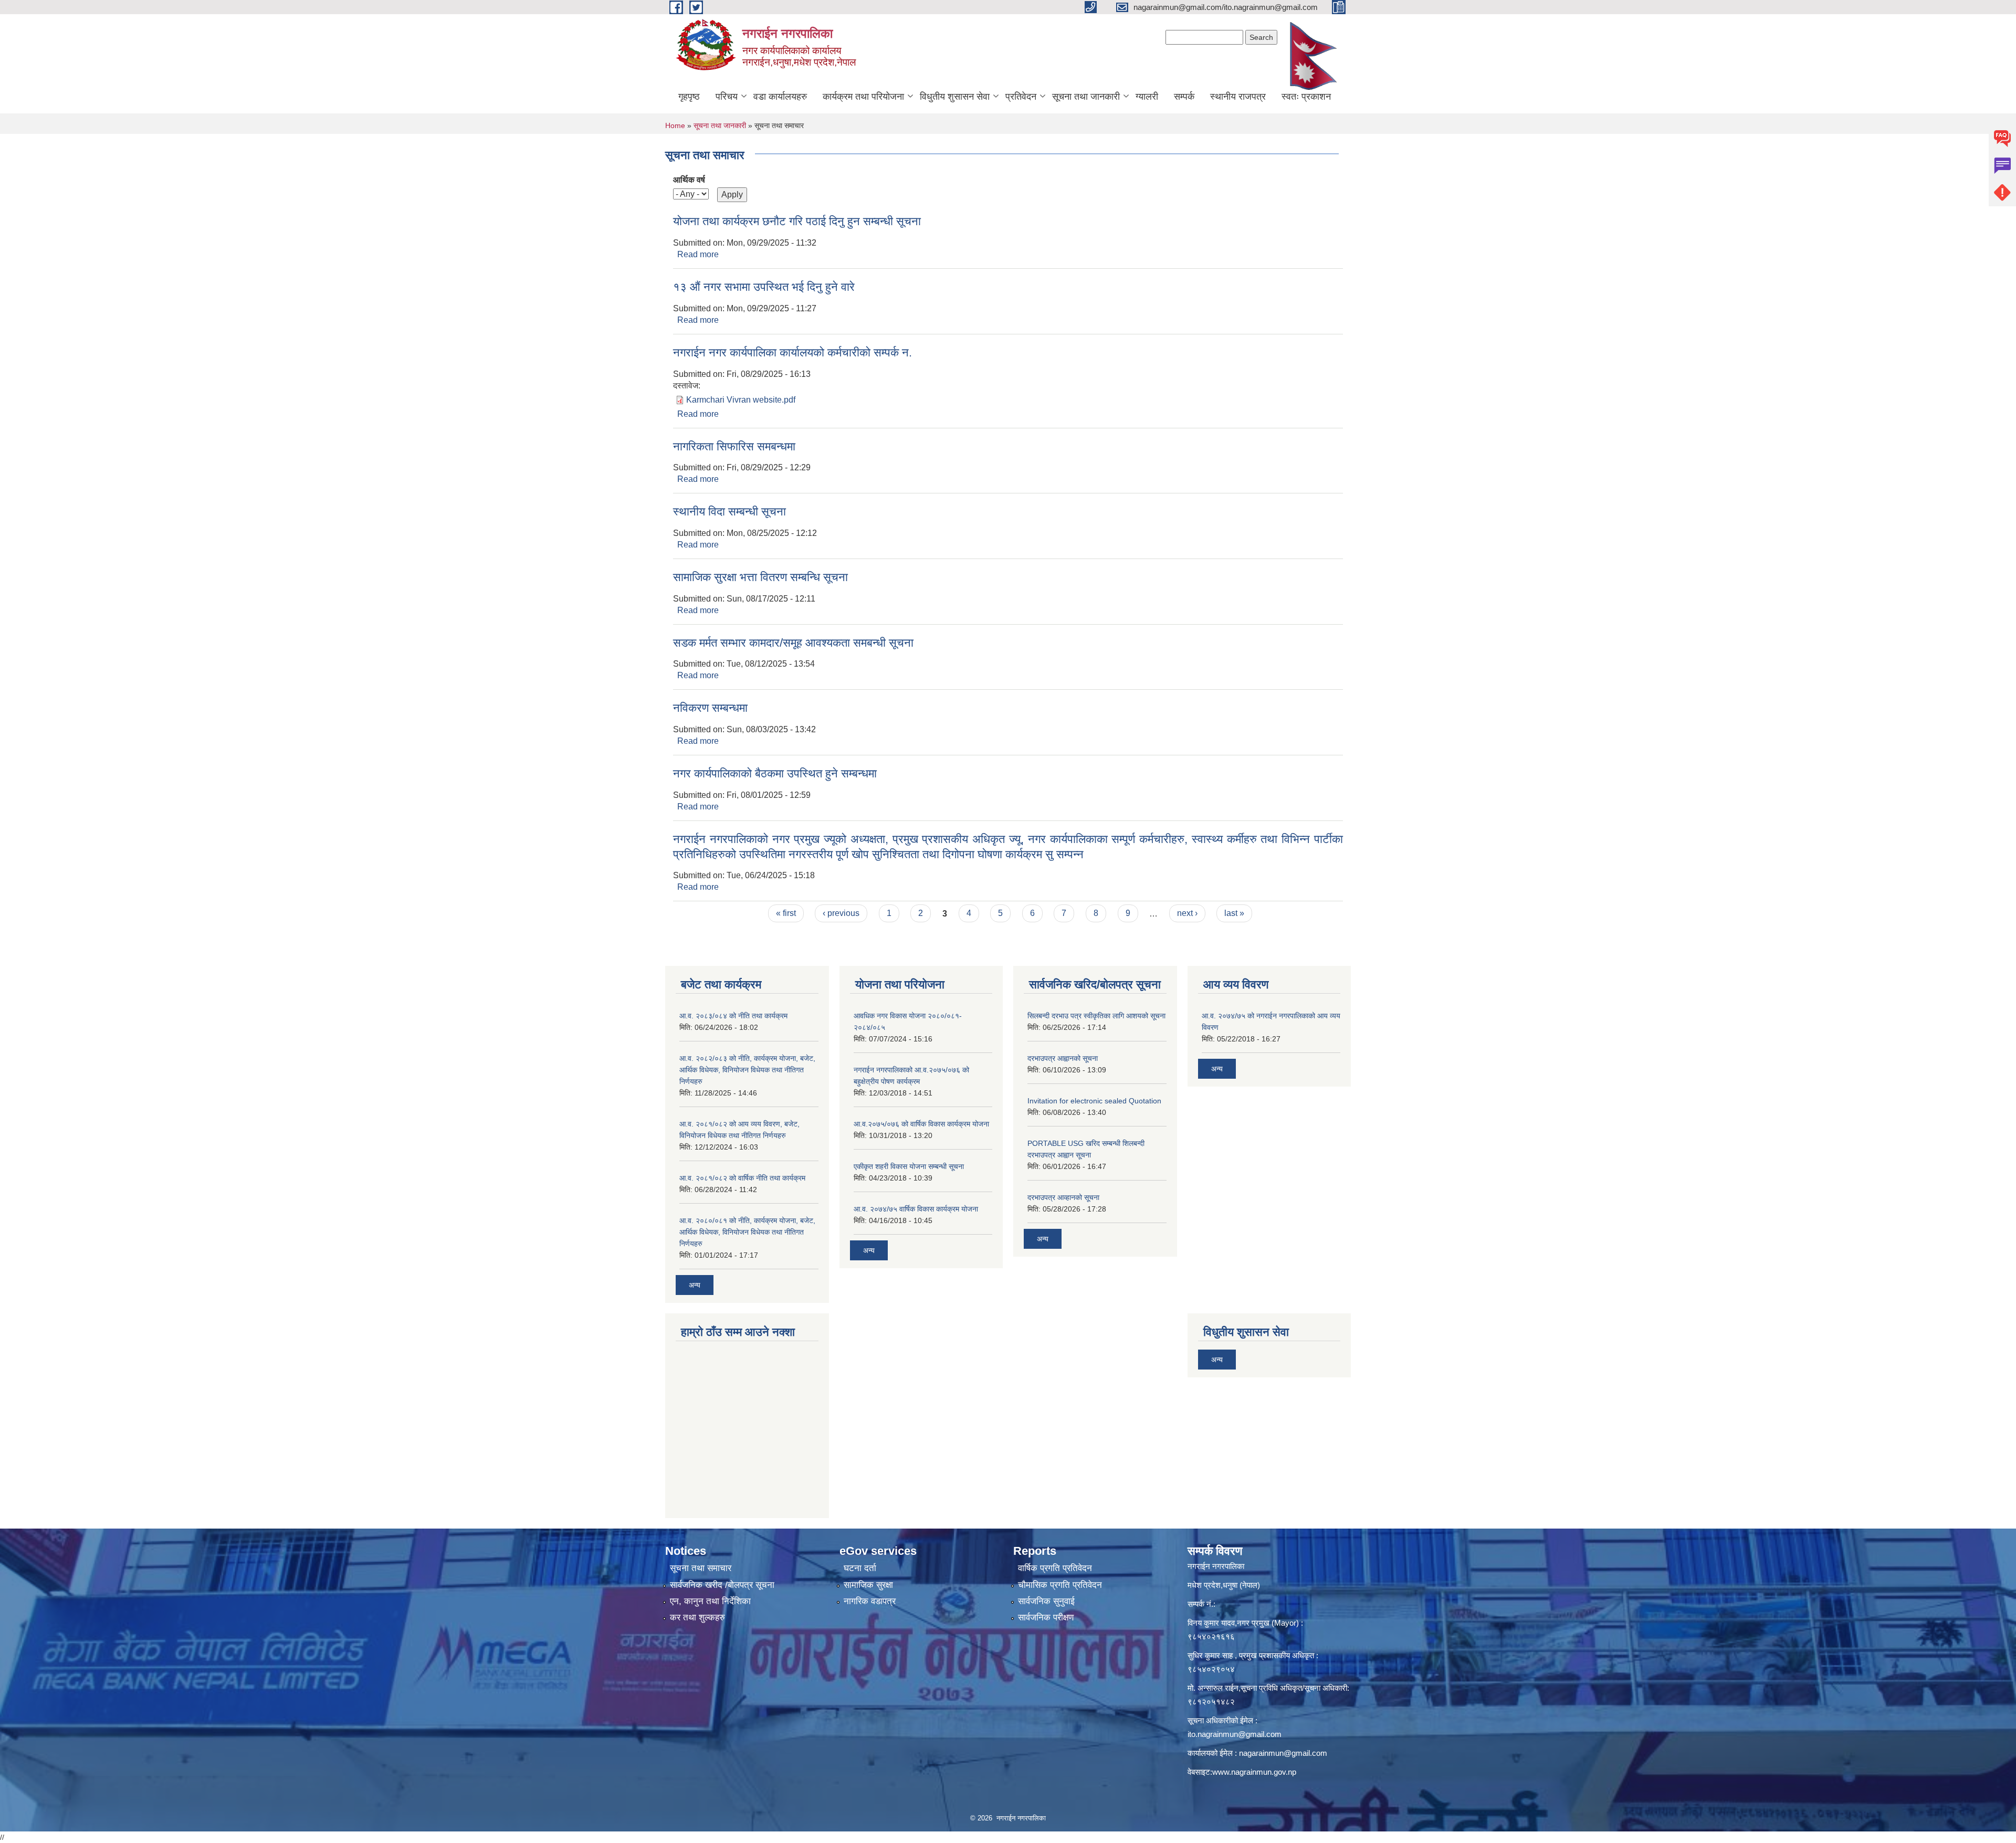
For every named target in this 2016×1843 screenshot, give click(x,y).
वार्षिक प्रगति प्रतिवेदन (1055, 1568)
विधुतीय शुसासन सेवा (955, 97)
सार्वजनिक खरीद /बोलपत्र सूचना (722, 1585)
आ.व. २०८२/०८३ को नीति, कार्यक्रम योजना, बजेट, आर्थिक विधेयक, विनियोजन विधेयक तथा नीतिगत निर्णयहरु (747, 1070)
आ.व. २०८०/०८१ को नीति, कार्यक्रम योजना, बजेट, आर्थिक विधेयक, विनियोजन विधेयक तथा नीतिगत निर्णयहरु (747, 1232)
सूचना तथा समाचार (701, 1568)
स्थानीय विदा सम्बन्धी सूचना (729, 512)
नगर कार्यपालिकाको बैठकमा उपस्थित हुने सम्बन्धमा (775, 773)
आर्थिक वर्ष (689, 180)
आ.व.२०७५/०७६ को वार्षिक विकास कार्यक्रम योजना (921, 1124)
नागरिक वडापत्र (870, 1601)
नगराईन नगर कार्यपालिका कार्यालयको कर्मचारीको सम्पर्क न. (792, 352)
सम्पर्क (1184, 97)
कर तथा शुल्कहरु (697, 1618)
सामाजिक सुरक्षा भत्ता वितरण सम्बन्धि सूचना (760, 577)
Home (675, 125)
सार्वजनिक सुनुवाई (1046, 1601)
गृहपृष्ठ (689, 97)
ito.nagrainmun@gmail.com (1235, 1734)
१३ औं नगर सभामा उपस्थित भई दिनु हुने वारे (764, 287)
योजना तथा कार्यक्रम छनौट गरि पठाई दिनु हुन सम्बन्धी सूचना (797, 221)
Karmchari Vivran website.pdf (741, 400)
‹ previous (841, 913)
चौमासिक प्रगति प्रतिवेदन (1060, 1585)
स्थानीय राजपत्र (1238, 97)
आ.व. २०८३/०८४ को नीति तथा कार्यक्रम (733, 1016)
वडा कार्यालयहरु (780, 97)
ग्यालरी (1147, 97)
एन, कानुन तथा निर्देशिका (710, 1601)
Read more (698, 254)
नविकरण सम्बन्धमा (710, 708)
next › (1187, 913)
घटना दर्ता (860, 1568)
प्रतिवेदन (1021, 97)
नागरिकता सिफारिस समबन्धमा (734, 446)
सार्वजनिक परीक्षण (1046, 1618)
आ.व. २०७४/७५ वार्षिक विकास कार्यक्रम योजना (916, 1209)
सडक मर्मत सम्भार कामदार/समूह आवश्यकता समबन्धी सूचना (793, 643)
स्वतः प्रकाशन (1306, 97)
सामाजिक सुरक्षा (868, 1585)
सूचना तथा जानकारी (1086, 97)
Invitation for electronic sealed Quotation (1094, 1101)
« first (786, 913)
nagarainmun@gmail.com (1283, 1753)
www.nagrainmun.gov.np (1254, 1772)
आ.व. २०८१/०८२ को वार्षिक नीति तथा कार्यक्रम (742, 1178)
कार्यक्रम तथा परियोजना (863, 97)
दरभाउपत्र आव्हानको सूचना (1063, 1197)
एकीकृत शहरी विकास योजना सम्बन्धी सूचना (909, 1166)
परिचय (727, 97)
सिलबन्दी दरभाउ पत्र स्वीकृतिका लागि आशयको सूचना (1096, 1016)
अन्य (695, 1285)
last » (1234, 913)
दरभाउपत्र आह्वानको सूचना (1063, 1058)
